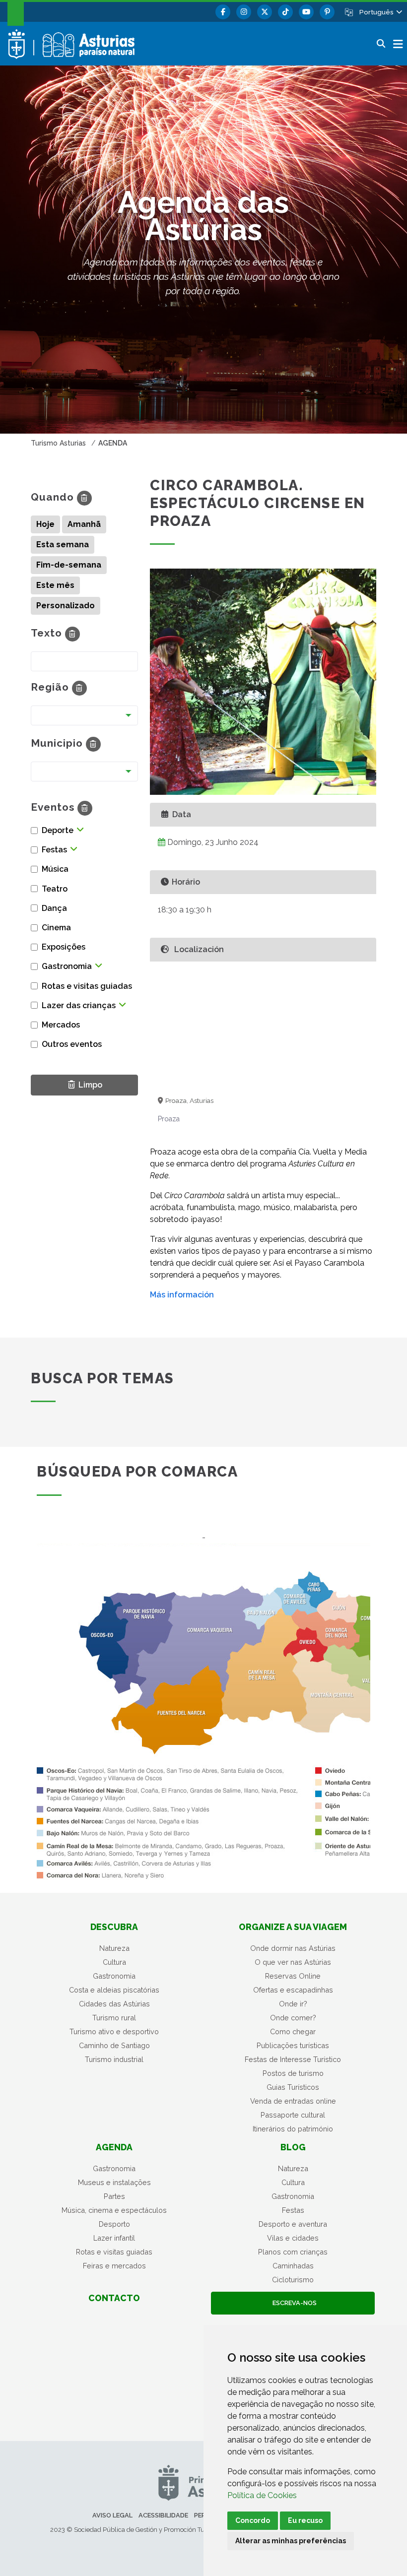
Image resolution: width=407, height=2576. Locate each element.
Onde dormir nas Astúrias (293, 1948)
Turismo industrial (114, 2059)
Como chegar (293, 2031)
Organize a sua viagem (293, 1927)
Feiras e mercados (114, 2266)
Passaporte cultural (293, 2115)
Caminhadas (293, 2266)
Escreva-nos (293, 2303)
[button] (380, 12)
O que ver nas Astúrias (293, 1962)
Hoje (45, 524)
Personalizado (66, 606)
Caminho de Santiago (114, 2045)
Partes (114, 2196)
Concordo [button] (253, 2520)
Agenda (114, 2147)
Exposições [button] (64, 947)
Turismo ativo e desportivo (114, 2031)
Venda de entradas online (293, 2101)
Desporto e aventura (293, 2224)
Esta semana (63, 545)
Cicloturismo (293, 2280)
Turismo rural (114, 2018)
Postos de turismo (293, 2073)
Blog (293, 2147)
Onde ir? (293, 2004)
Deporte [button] (58, 830)
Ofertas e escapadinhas (293, 1990)
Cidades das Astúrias (114, 2004)
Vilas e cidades (293, 2238)
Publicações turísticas (293, 2045)
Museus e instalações (114, 2182)
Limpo (88, 1084)
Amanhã (84, 524)
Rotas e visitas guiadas (114, 2252)
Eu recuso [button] (305, 2520)
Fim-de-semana (69, 565)
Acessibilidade (163, 2515)
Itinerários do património (293, 2129)
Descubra (114, 1927)
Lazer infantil (114, 2238)
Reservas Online (293, 1976)
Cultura (114, 1962)
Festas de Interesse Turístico (293, 2059)
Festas (293, 2210)
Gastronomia (114, 1976)
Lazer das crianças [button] (79, 1005)
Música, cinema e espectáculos (114, 2210)
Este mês (55, 585)
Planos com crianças (293, 2252)
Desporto (114, 2224)
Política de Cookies (262, 2495)
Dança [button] (54, 908)
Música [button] (55, 869)
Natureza (114, 1948)
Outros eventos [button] (72, 1044)
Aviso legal (112, 2515)
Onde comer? (293, 2018)
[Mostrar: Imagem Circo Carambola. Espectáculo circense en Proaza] (263, 682)
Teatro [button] (55, 889)
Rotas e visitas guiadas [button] (87, 986)
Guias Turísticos (293, 2087)
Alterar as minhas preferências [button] (291, 2541)
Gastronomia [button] (67, 966)
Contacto (114, 2298)
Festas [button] (54, 850)
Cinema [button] (56, 928)
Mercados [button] (61, 1025)
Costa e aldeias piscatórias (114, 1990)
